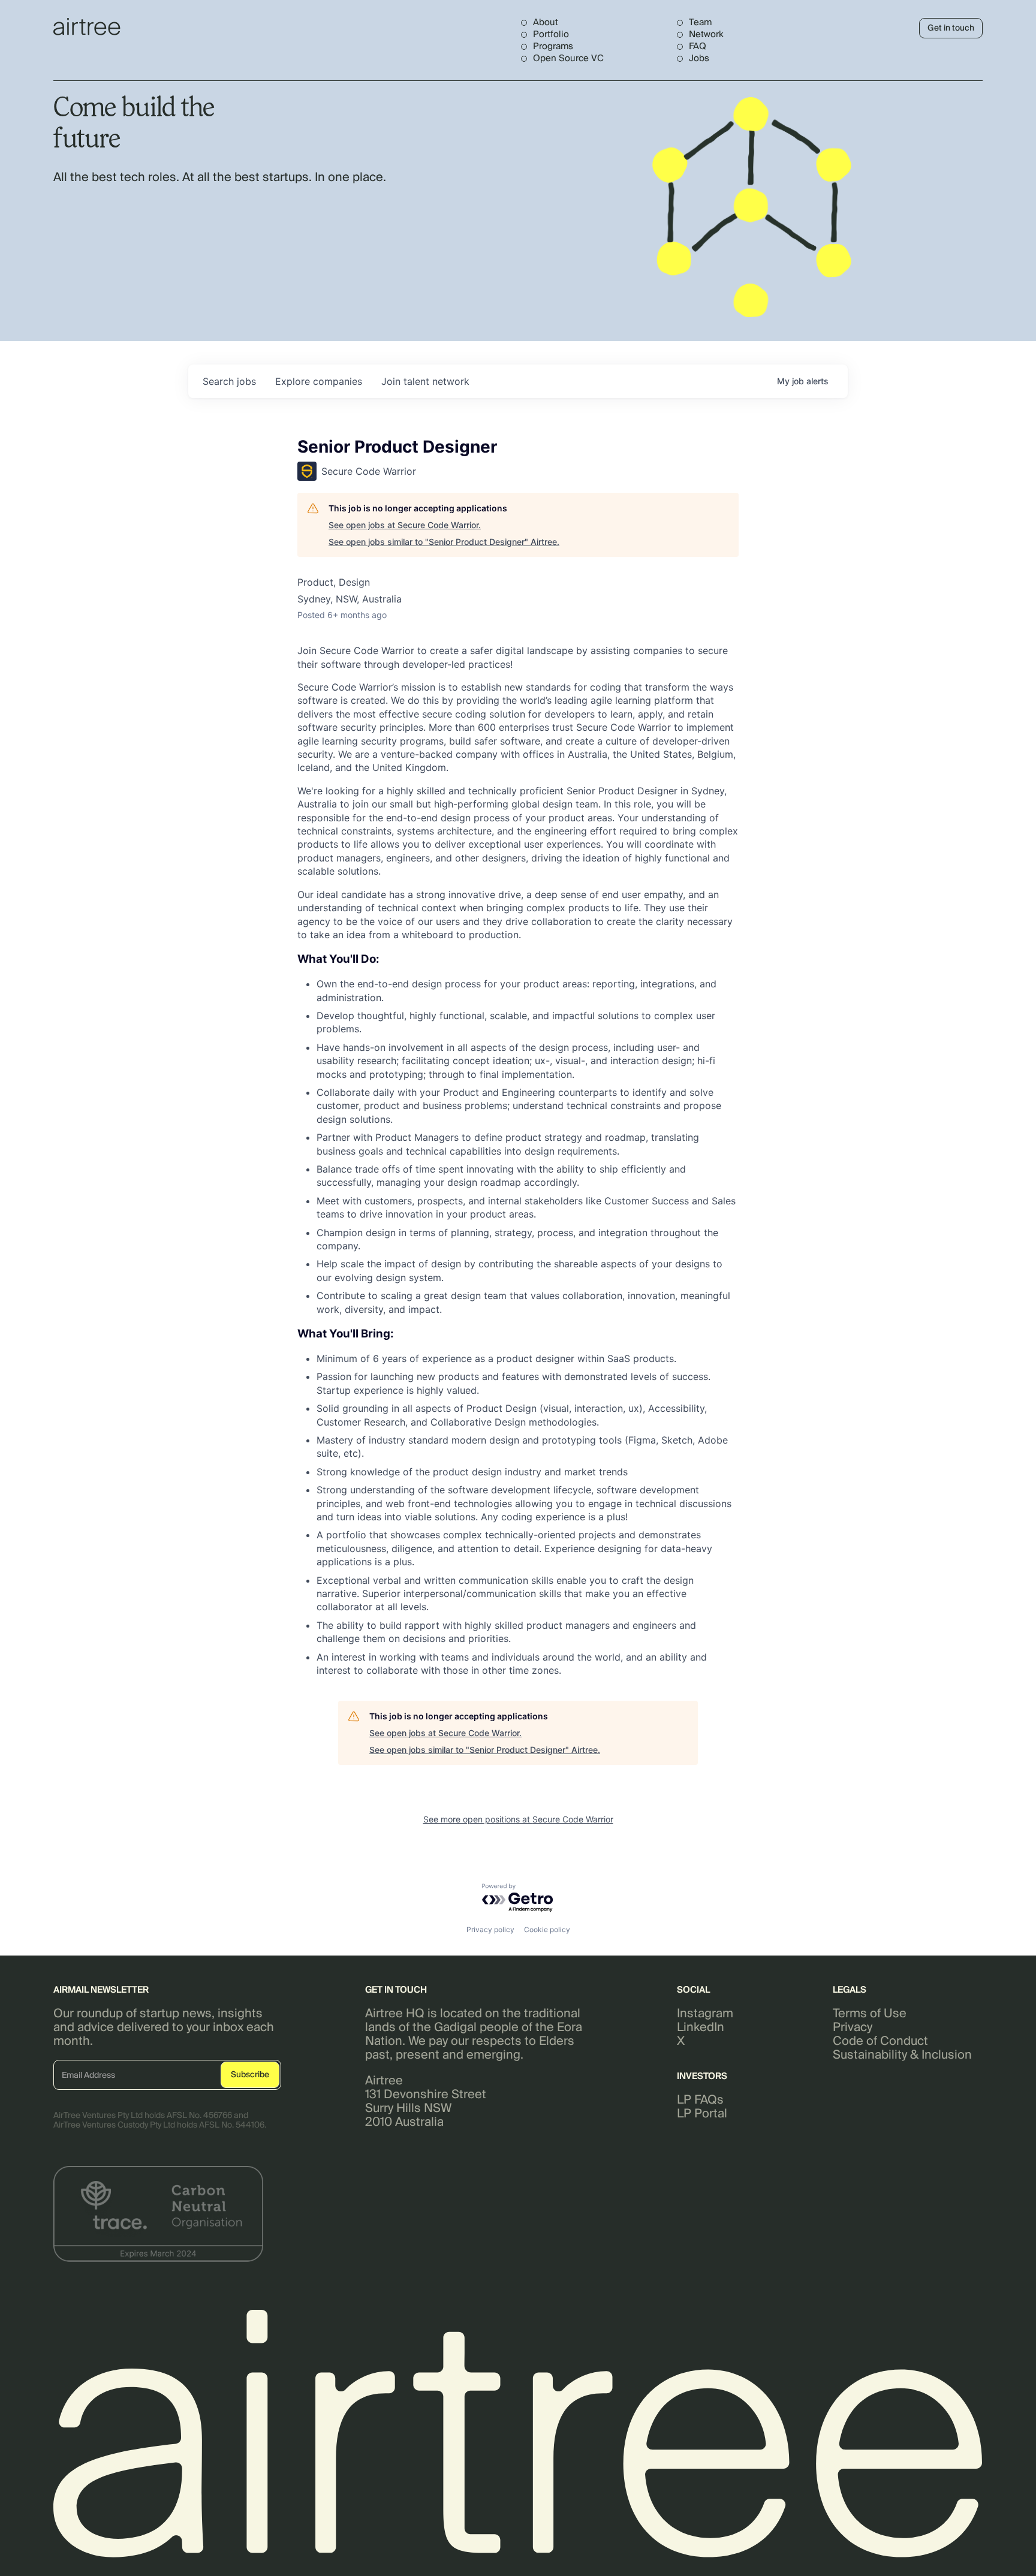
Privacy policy (490, 1929)
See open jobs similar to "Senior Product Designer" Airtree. (444, 542)
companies (319, 381)
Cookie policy (547, 1929)
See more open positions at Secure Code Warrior (518, 1819)
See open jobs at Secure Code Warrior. (405, 525)
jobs (229, 381)
